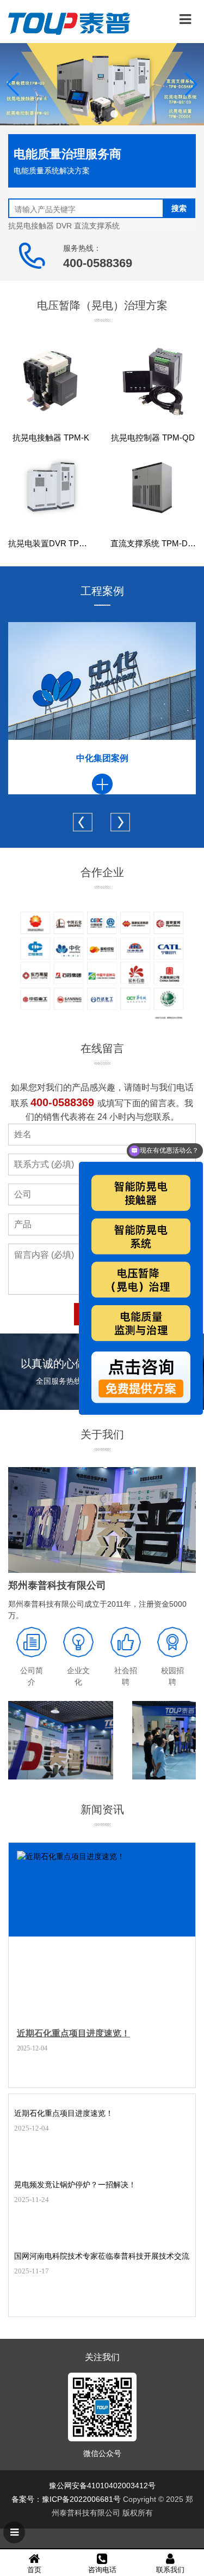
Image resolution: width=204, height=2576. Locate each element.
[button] (90, 114)
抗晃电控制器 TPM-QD (153, 438)
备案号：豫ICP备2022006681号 (66, 2499)
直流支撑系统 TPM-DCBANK (153, 543)
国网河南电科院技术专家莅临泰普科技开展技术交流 (102, 2256)
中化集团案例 (102, 758)
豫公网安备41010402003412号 (102, 2485)
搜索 (179, 208)
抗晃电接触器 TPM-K (51, 438)
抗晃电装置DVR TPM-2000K (51, 543)
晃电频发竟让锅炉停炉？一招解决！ (75, 2185)
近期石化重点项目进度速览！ (73, 2033)
